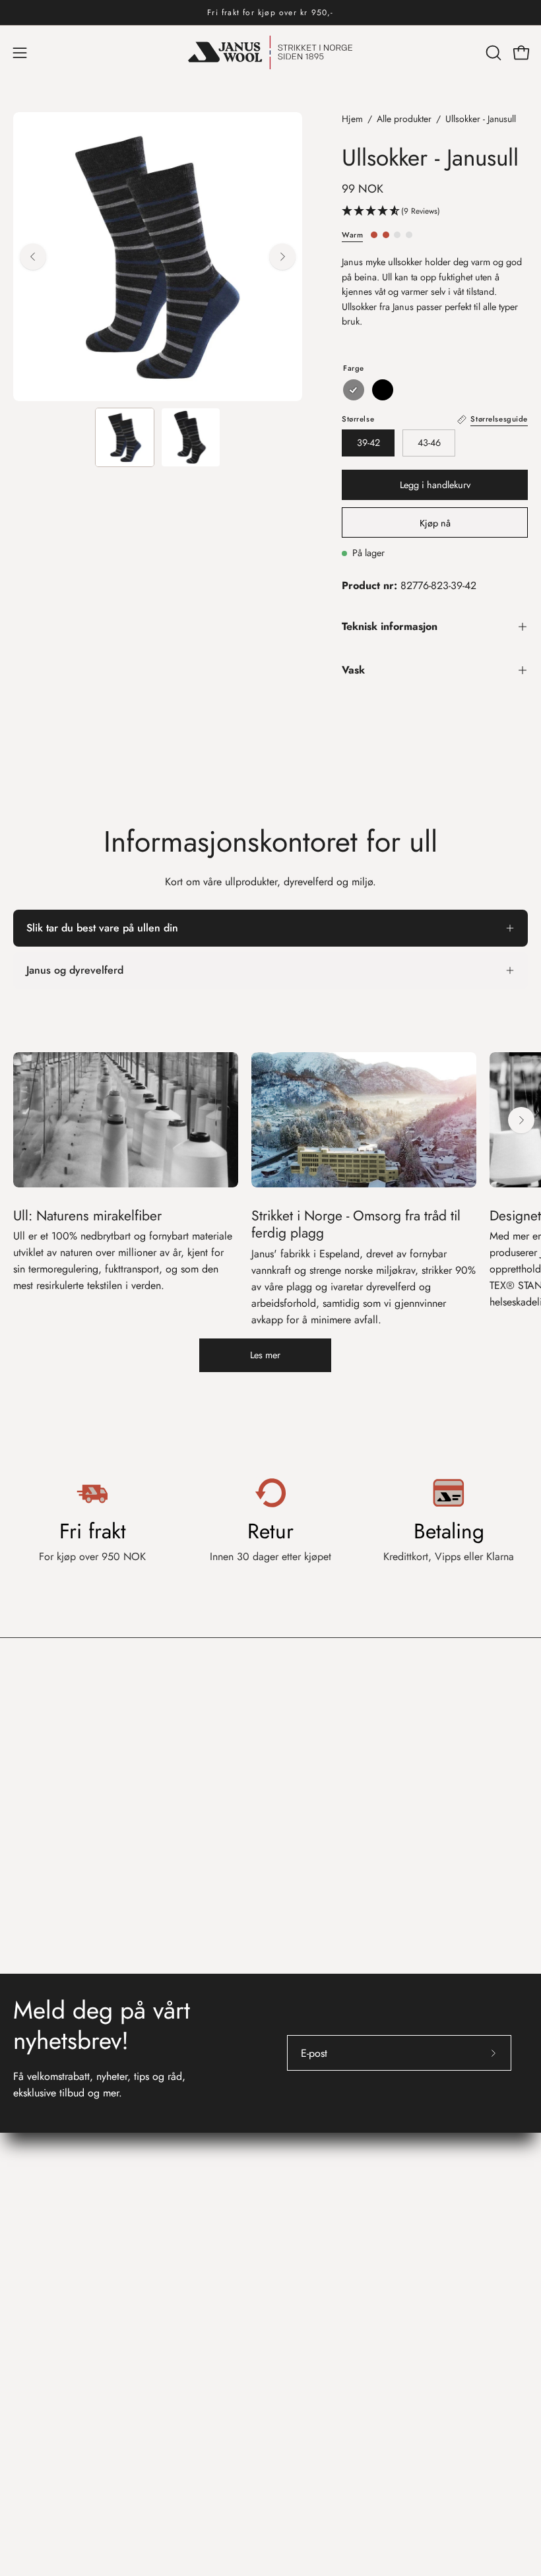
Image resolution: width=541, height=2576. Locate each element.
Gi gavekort (39, 2330)
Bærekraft (305, 2330)
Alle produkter (404, 119)
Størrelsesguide (47, 2309)
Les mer (265, 1355)
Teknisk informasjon (390, 626)
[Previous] (33, 257)
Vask (353, 670)
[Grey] (354, 390)
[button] (492, 53)
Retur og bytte (44, 2265)
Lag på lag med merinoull (341, 2309)
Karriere (301, 2145)
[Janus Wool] (270, 52)
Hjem (352, 119)
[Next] (282, 257)
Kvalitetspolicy (315, 2188)
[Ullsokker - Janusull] (125, 437)
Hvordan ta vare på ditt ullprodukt (359, 2287)
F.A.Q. (28, 2287)
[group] (270, 13)
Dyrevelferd (309, 2352)
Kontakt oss (44, 2233)
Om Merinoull (314, 2265)
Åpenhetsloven (316, 2167)
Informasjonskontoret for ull (361, 2233)
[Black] (383, 390)
